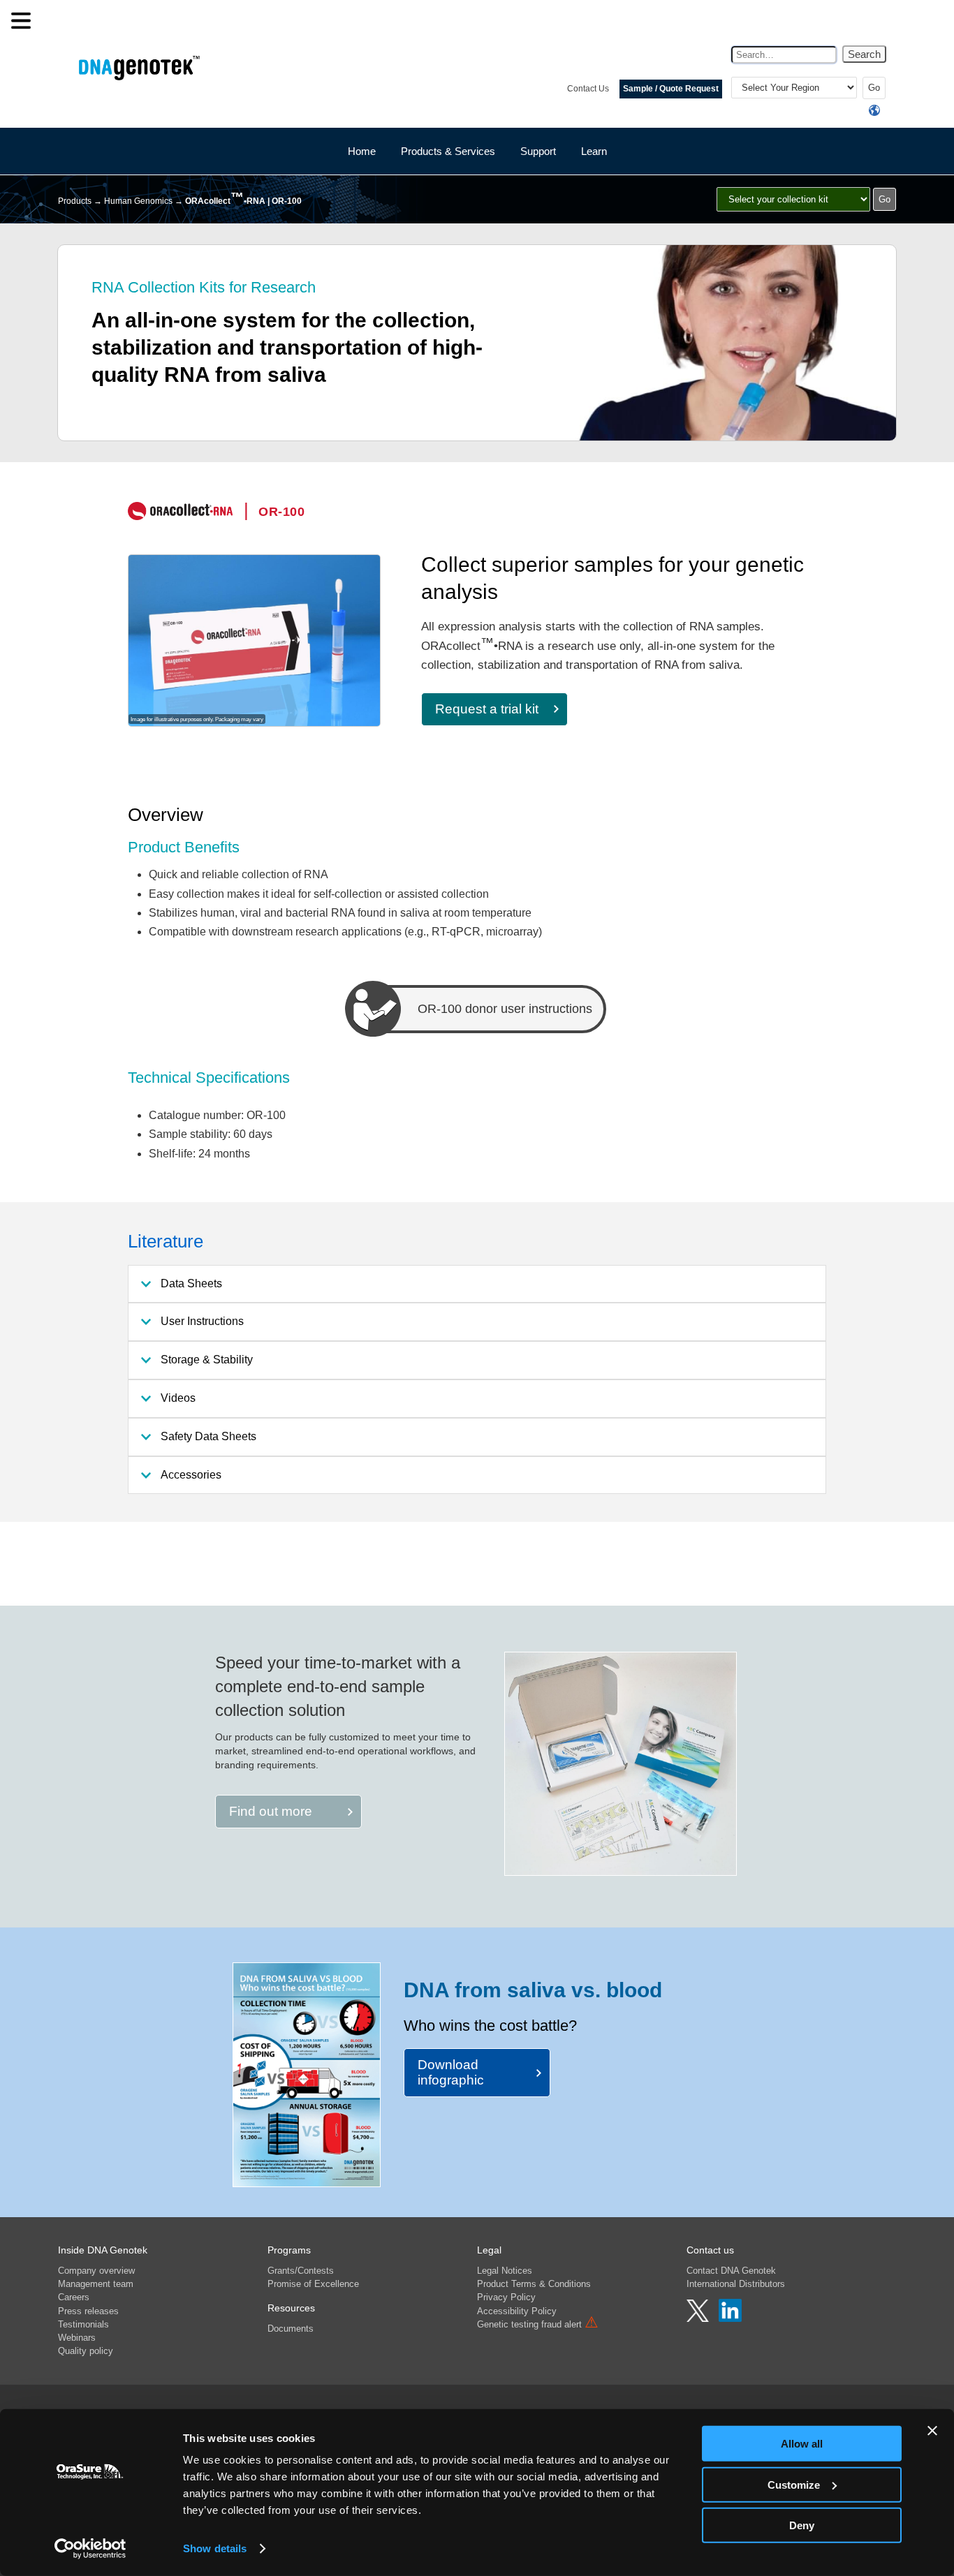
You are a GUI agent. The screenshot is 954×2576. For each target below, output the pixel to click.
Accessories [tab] (191, 1475)
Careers (74, 2297)
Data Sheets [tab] (191, 1283)
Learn (594, 151)
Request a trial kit (487, 709)
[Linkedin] (730, 2318)
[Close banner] (932, 2431)
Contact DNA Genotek (731, 2271)
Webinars (77, 2338)
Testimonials (83, 2324)
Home (362, 151)
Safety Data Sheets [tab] (208, 1436)
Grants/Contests (301, 2271)
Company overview (96, 2271)
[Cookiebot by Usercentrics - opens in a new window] (90, 2549)
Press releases (88, 2311)
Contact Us (588, 89)
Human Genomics (138, 201)
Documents (291, 2329)
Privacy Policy (506, 2297)
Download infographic (451, 2072)
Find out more (271, 1811)
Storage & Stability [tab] (207, 1360)
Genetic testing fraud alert (538, 2324)
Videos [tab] (178, 1398)
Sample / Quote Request (671, 89)
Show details (215, 2548)
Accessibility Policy (517, 2311)
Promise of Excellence (313, 2284)
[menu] (21, 21)
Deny (802, 2525)
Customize (794, 2484)
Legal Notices (505, 2271)
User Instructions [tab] (202, 1321)
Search (864, 54)
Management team (96, 2284)
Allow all (802, 2444)
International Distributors (736, 2284)
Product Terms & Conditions (534, 2284)
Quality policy (86, 2351)
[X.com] (699, 2318)
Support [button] (538, 151)
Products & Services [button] (448, 151)
